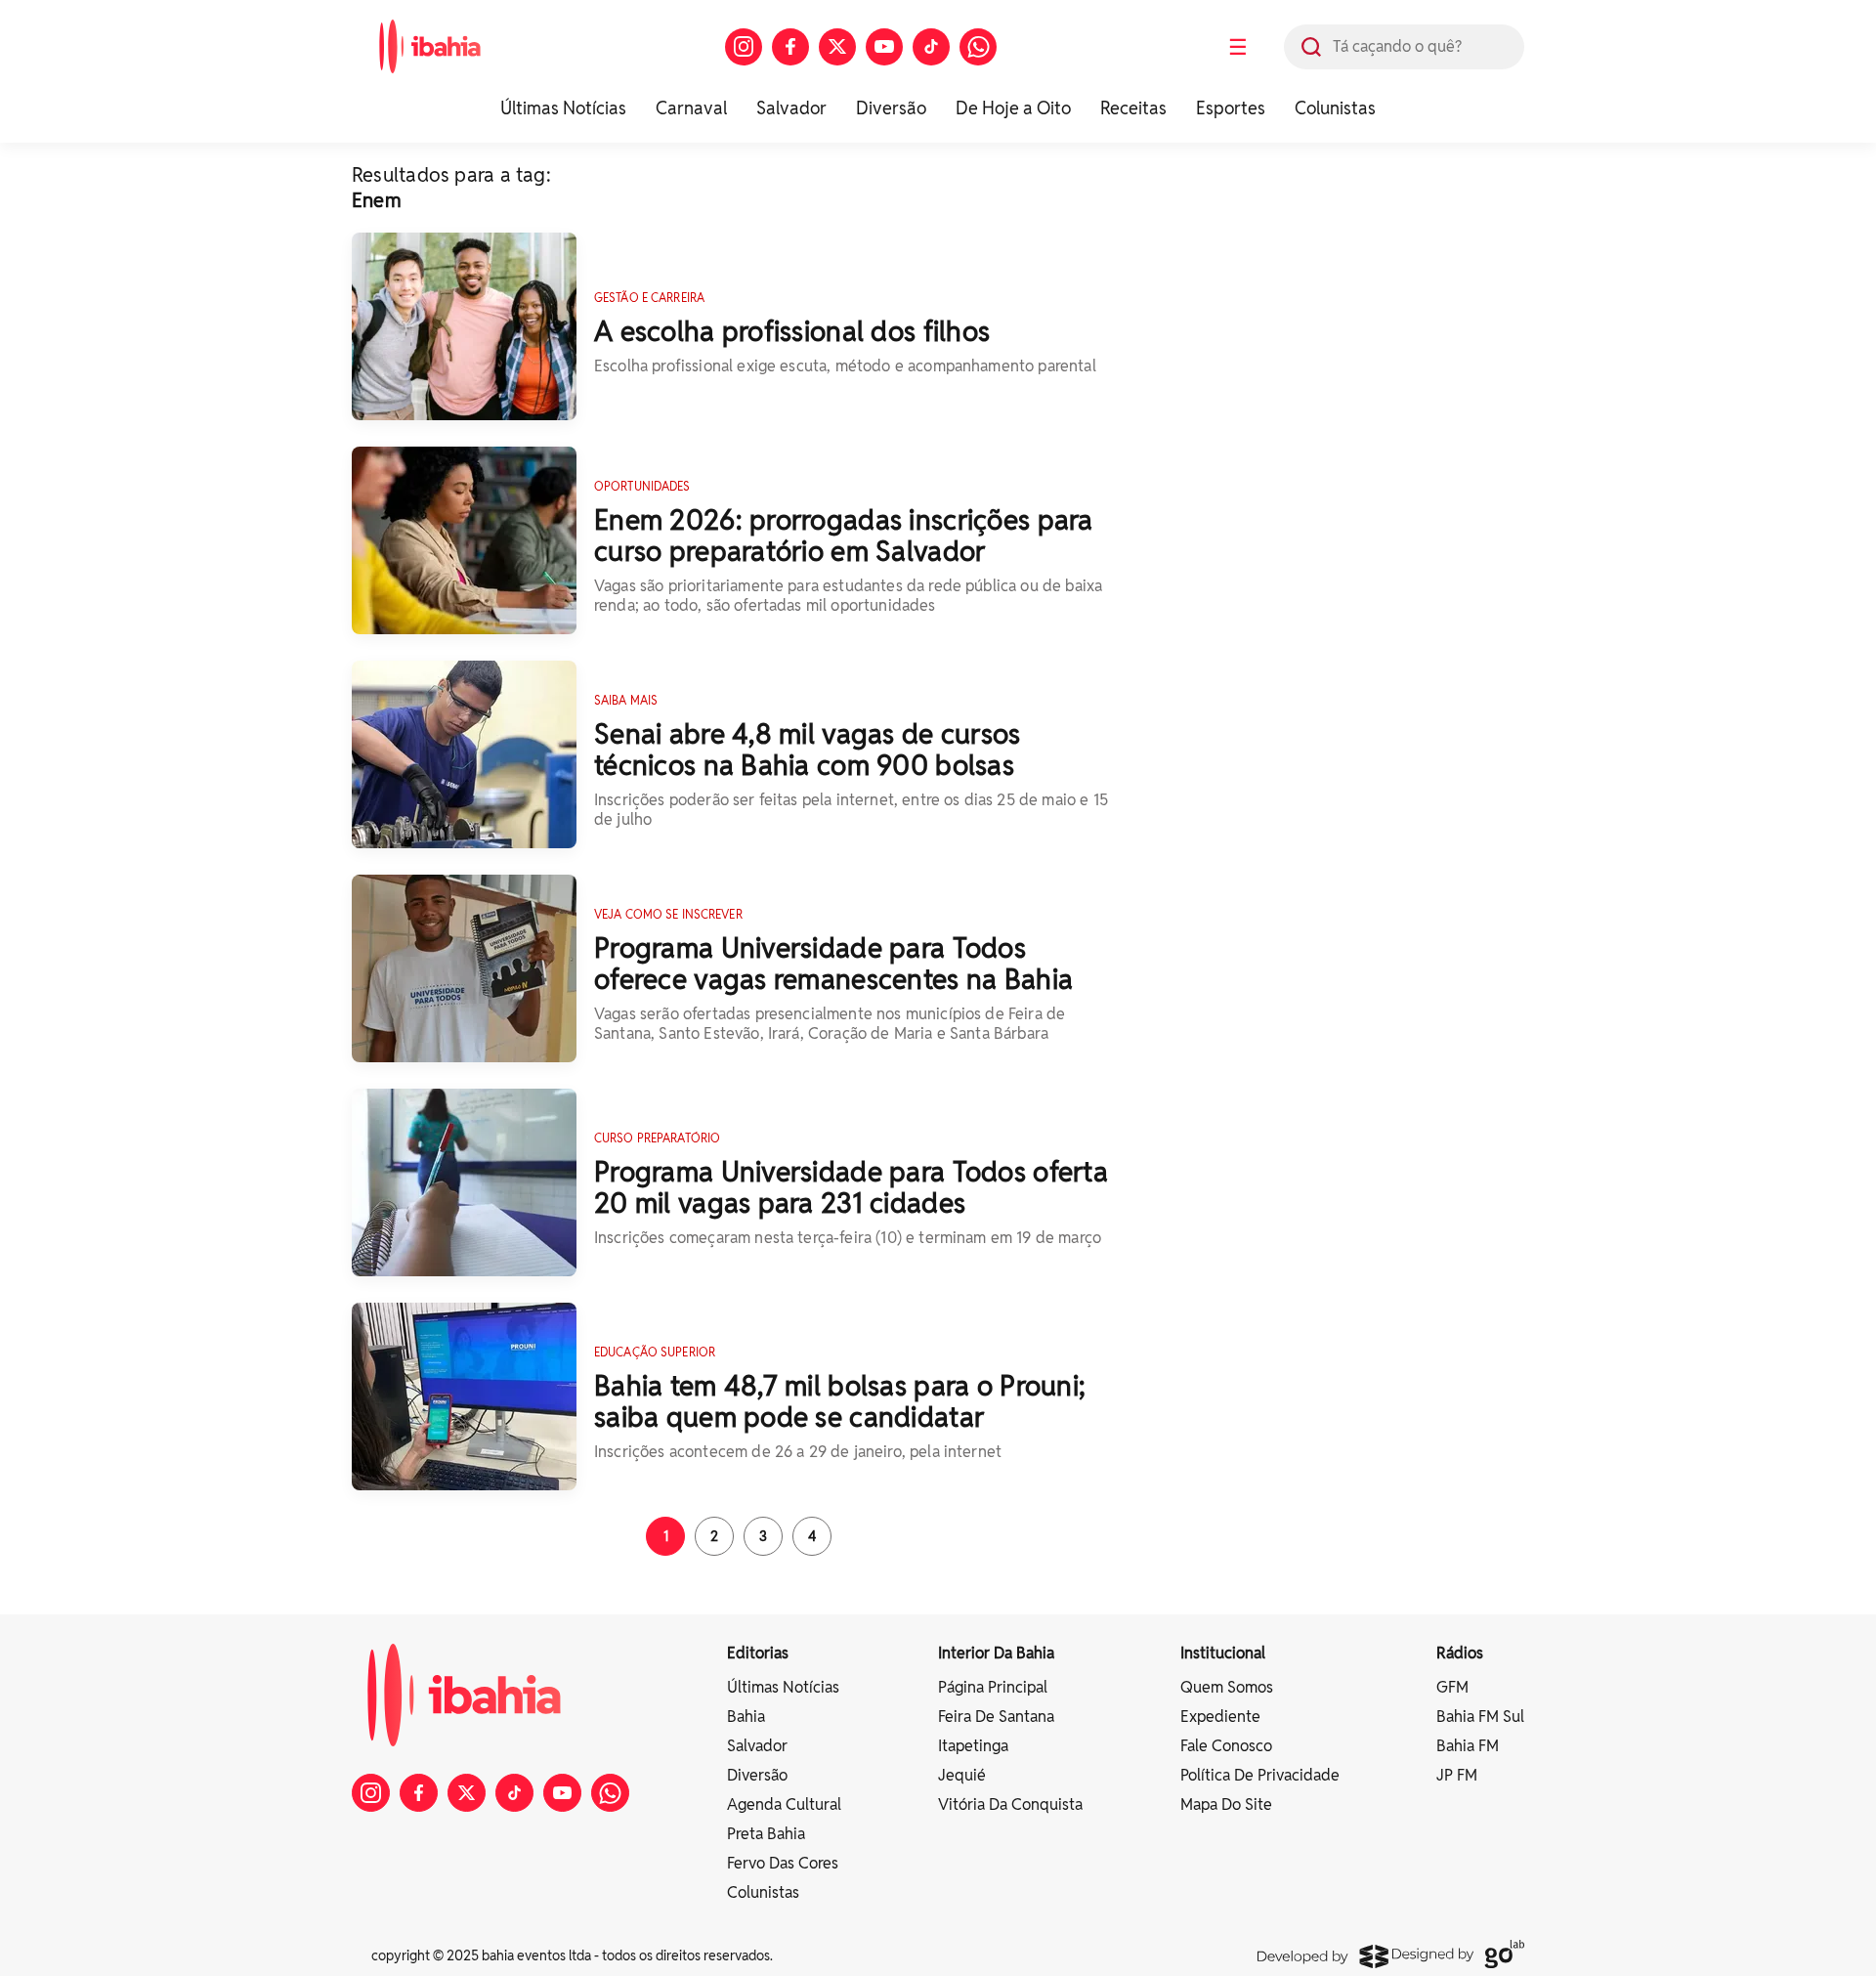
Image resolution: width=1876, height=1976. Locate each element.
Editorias (758, 1653)
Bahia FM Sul (1480, 1717)
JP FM (1457, 1775)
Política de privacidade (1260, 1775)
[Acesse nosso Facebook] (790, 47)
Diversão (891, 108)
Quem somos (1227, 1687)
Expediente (1220, 1717)
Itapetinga (973, 1746)
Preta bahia (766, 1834)
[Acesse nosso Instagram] (744, 47)
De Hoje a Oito (1013, 108)
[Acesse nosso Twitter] (837, 47)
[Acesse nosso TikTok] (931, 47)
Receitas (1133, 108)
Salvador (791, 108)
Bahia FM (1468, 1746)
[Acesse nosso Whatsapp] (978, 47)
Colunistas (1335, 108)
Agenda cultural (784, 1804)
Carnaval (691, 108)
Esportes (1231, 108)
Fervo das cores (783, 1863)
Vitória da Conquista (1010, 1804)
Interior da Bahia (996, 1653)
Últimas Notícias (563, 108)
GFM (1452, 1687)
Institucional (1223, 1653)
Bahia (746, 1717)
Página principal (993, 1687)
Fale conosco (1226, 1746)
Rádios (1460, 1653)
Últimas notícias (783, 1687)
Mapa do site (1226, 1804)
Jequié (962, 1775)
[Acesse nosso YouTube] (884, 47)
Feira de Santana (996, 1717)
